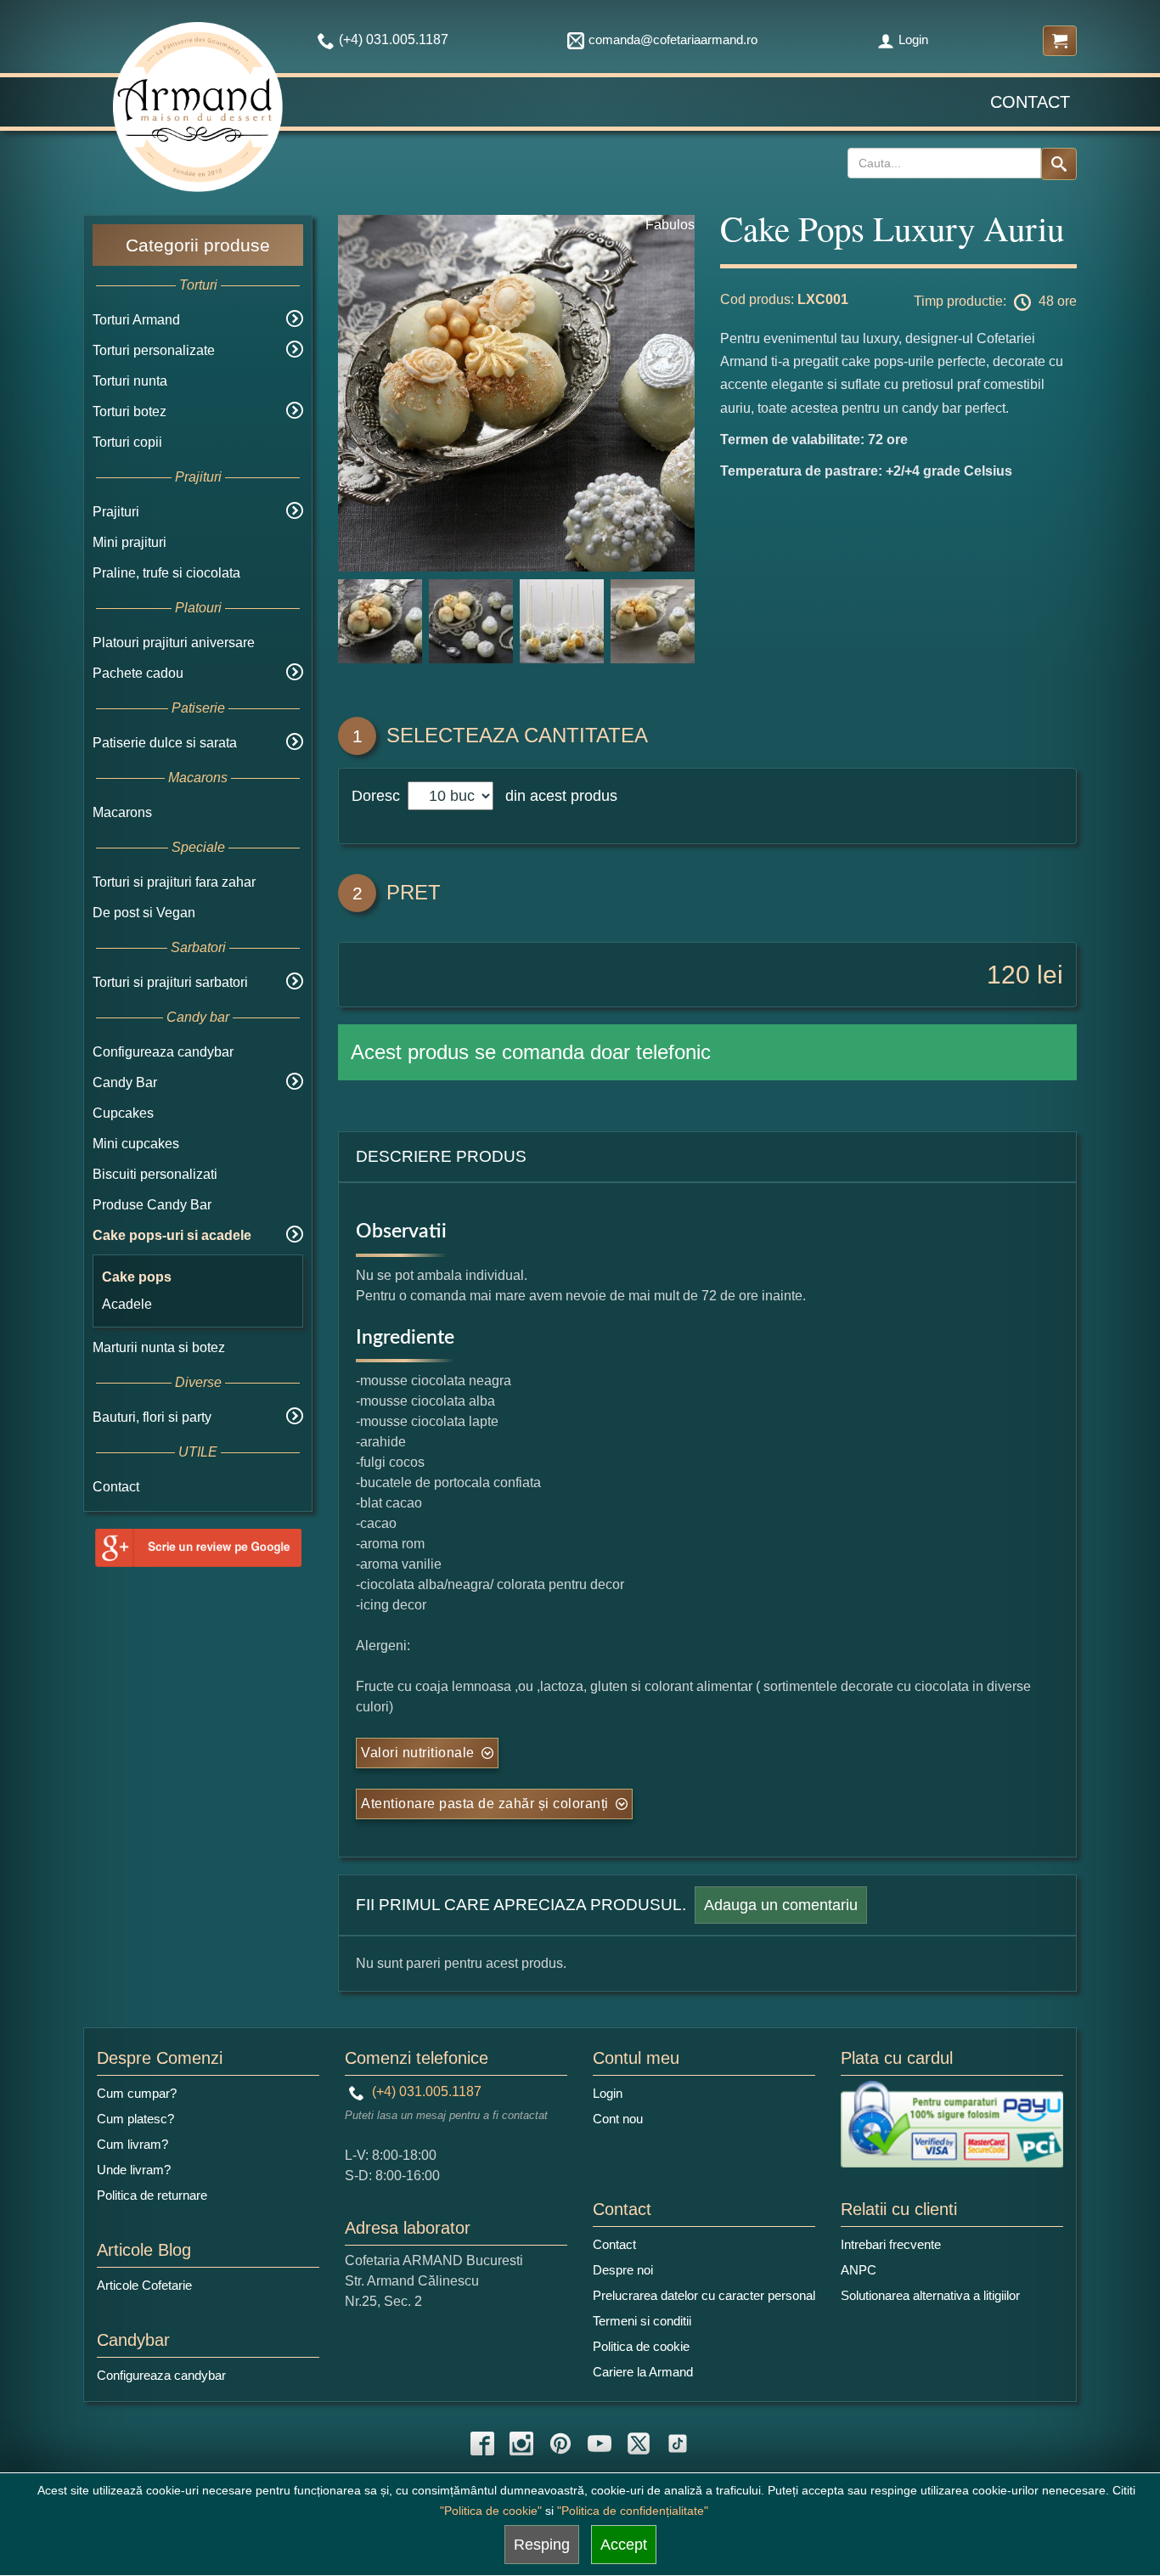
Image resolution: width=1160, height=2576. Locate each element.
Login (913, 39)
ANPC (859, 2270)
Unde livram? (134, 2170)
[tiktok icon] (678, 2444)
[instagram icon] (521, 2444)
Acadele (127, 1304)
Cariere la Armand (643, 2372)
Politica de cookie (641, 2346)
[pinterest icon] (560, 2444)
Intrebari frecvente (891, 2244)
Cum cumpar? (137, 2093)
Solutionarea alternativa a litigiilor (930, 2295)
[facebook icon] (482, 2444)
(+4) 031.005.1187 (425, 2091)
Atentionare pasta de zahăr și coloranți (485, 1804)
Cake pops (137, 1277)
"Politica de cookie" (491, 2511)
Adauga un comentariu (781, 1905)
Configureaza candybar (163, 1052)
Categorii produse (198, 245)
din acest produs (557, 796)
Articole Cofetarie (144, 2285)
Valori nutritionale (418, 1753)
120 (1008, 975)
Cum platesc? (135, 2119)
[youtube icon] (600, 2444)
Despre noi (623, 2270)
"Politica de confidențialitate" (633, 2511)
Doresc (378, 796)
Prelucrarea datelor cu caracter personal (704, 2295)
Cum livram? (132, 2144)
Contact (1030, 102)
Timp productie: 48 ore (995, 301)
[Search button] (1059, 164)
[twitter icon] (639, 2444)
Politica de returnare (152, 2195)
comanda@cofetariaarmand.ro (673, 39)
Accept (624, 2545)
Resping (542, 2545)
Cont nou (618, 2119)
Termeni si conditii (642, 2321)
